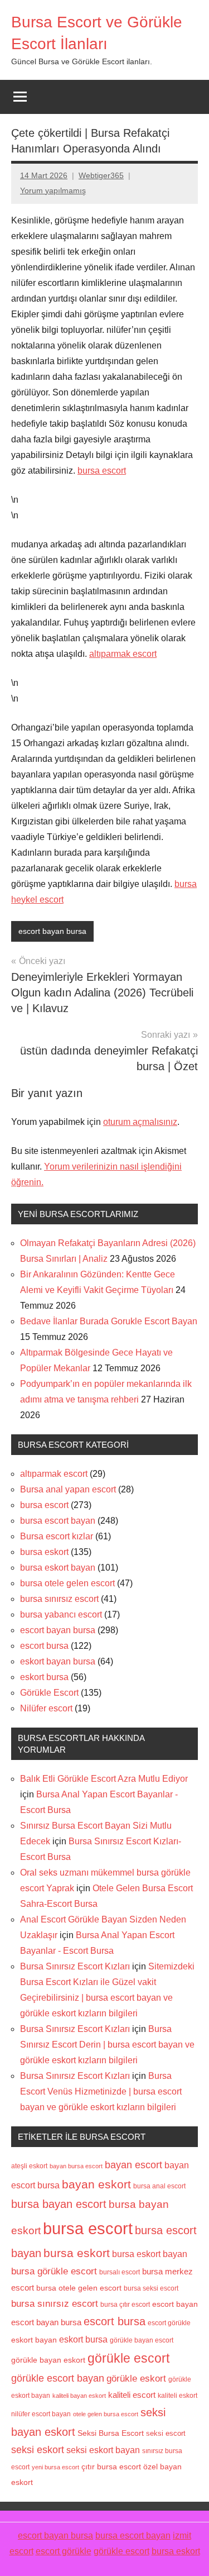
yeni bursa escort (55, 2467)
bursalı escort (120, 2272)
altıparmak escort (123, 654)
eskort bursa (44, 1677)
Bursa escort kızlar (57, 1536)
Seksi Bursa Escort (111, 2433)
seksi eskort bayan (103, 2450)
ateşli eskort (29, 2166)
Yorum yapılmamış (53, 190)
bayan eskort (96, 2184)
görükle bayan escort (142, 2340)
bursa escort (102, 471)
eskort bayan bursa (58, 1661)
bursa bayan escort (59, 2204)
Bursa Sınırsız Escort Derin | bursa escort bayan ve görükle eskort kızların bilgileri (107, 2045)
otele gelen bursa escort (106, 2414)
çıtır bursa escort (111, 2467)
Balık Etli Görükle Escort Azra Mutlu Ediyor (104, 1779)
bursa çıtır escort (125, 2304)
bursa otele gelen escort (67, 1583)
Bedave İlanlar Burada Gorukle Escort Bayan (109, 1321)
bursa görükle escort (54, 2271)
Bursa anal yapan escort (68, 1489)
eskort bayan (34, 2340)
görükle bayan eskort (48, 2360)
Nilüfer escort (46, 1708)
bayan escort (133, 2165)
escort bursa (44, 1646)
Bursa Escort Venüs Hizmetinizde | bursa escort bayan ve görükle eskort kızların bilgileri (101, 2091)
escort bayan (175, 2304)
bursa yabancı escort (61, 1614)
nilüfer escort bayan (41, 2414)
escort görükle (169, 2323)
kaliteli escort (132, 2395)
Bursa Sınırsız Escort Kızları (75, 1966)
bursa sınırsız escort (59, 1599)
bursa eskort (44, 1552)
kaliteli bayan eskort (79, 2396)
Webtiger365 (101, 175)
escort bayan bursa (52, 931)
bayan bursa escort (76, 2166)
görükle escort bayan (58, 2378)
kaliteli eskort (178, 2395)
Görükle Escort (49, 1693)
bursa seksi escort (151, 2288)
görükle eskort (136, 2378)
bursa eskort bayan (58, 1568)
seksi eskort (38, 2450)
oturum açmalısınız (140, 1122)
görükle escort (128, 2358)
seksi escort (166, 2433)
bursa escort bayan (58, 1521)
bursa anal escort (159, 2186)
